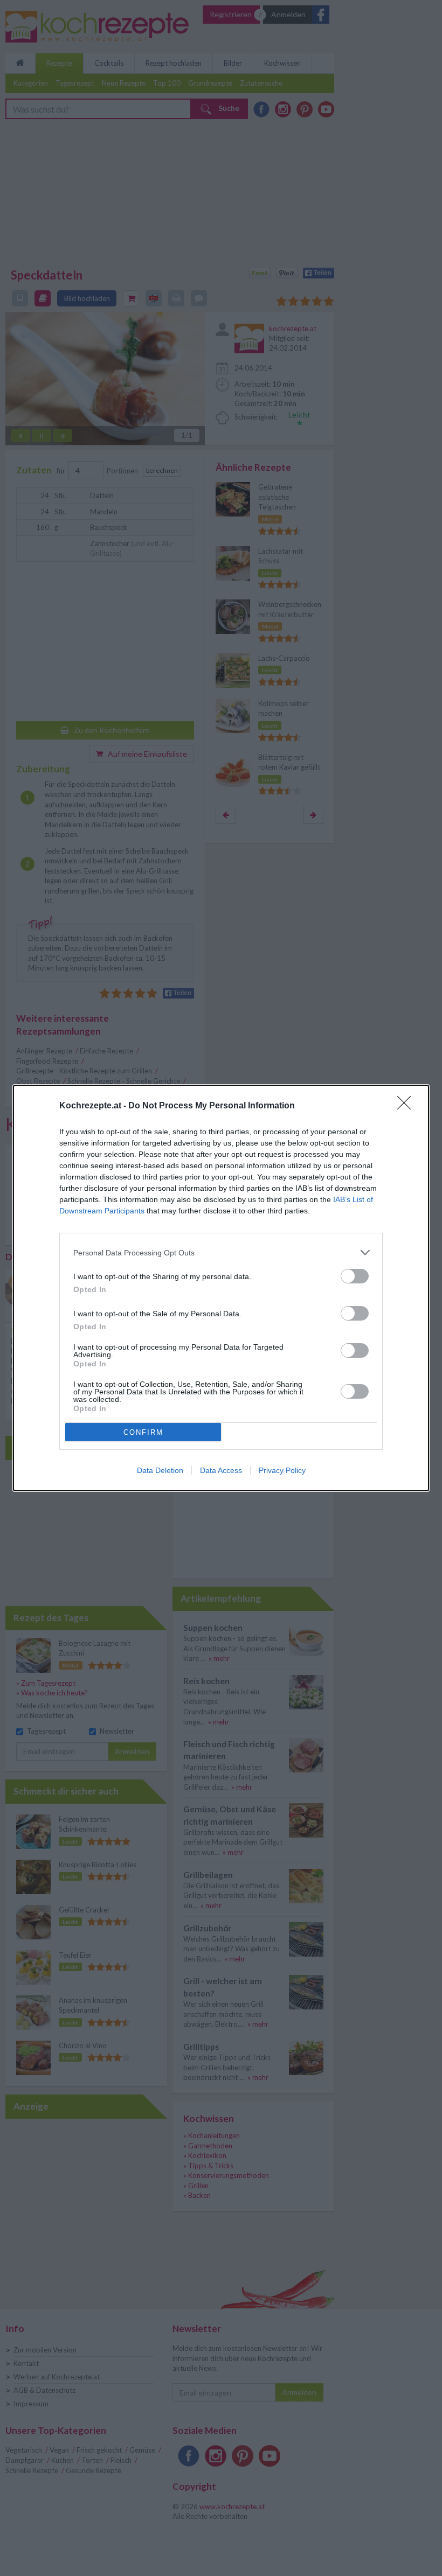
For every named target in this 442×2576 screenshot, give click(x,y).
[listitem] (221, 1252)
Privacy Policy (282, 1470)
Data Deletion (160, 1470)
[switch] (355, 1276)
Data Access (221, 1470)
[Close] (408, 1106)
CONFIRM (143, 1432)
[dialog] (221, 1288)
